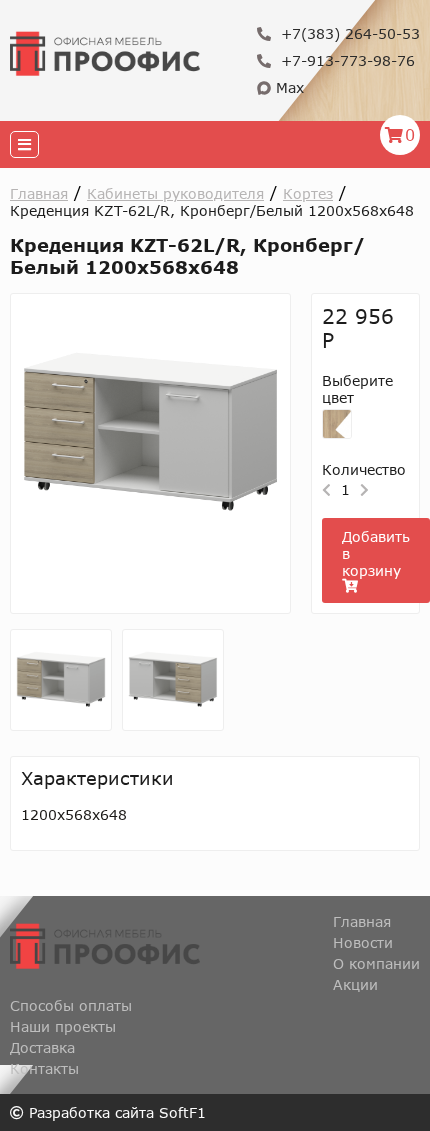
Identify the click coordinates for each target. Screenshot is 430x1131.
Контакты (44, 1068)
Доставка (42, 1047)
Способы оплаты (71, 1005)
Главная (39, 193)
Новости (363, 942)
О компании (376, 963)
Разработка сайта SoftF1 (115, 1112)
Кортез (308, 193)
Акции (355, 984)
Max (287, 87)
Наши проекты (63, 1026)
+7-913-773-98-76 (345, 60)
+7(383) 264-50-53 (348, 33)
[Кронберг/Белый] (337, 424)
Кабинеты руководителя (175, 193)
